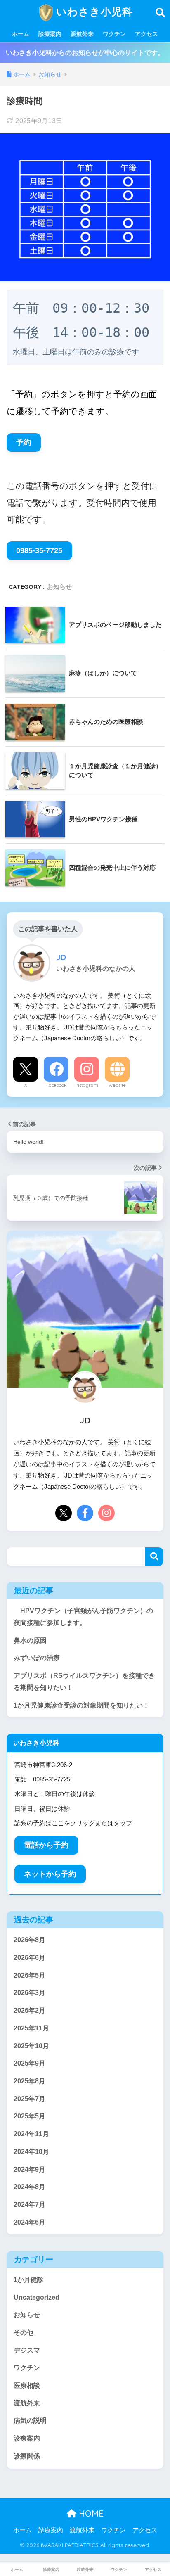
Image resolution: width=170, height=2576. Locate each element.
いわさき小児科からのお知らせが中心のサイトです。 (85, 53)
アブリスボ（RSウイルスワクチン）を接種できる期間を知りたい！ (84, 1682)
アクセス (146, 34)
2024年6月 (30, 2222)
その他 (24, 2333)
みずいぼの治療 (37, 1658)
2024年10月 (31, 2152)
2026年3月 (30, 1993)
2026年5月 (30, 1975)
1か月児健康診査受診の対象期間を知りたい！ (81, 1705)
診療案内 (50, 34)
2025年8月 (30, 2081)
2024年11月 (31, 2134)
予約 (24, 442)
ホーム (21, 34)
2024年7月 (30, 2205)
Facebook (56, 1085)
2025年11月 (31, 2028)
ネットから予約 (50, 1874)
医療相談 (27, 2385)
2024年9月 (30, 2169)
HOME (90, 2513)
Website (117, 1085)
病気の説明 (30, 2421)
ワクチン (114, 34)
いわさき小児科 (93, 11)
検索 (154, 1557)
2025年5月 (30, 2116)
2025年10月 (31, 2046)
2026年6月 (30, 1958)
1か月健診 (29, 2280)
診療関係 (27, 2456)
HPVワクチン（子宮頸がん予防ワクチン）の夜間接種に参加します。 (83, 1617)
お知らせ (59, 587)
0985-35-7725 (39, 550)
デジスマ (27, 2350)
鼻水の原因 (30, 1640)
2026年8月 (30, 1940)
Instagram (87, 1085)
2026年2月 (30, 2010)
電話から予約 (46, 1845)
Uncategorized (37, 2297)
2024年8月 (30, 2187)
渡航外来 (82, 34)
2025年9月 (30, 2063)
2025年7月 (30, 2099)
